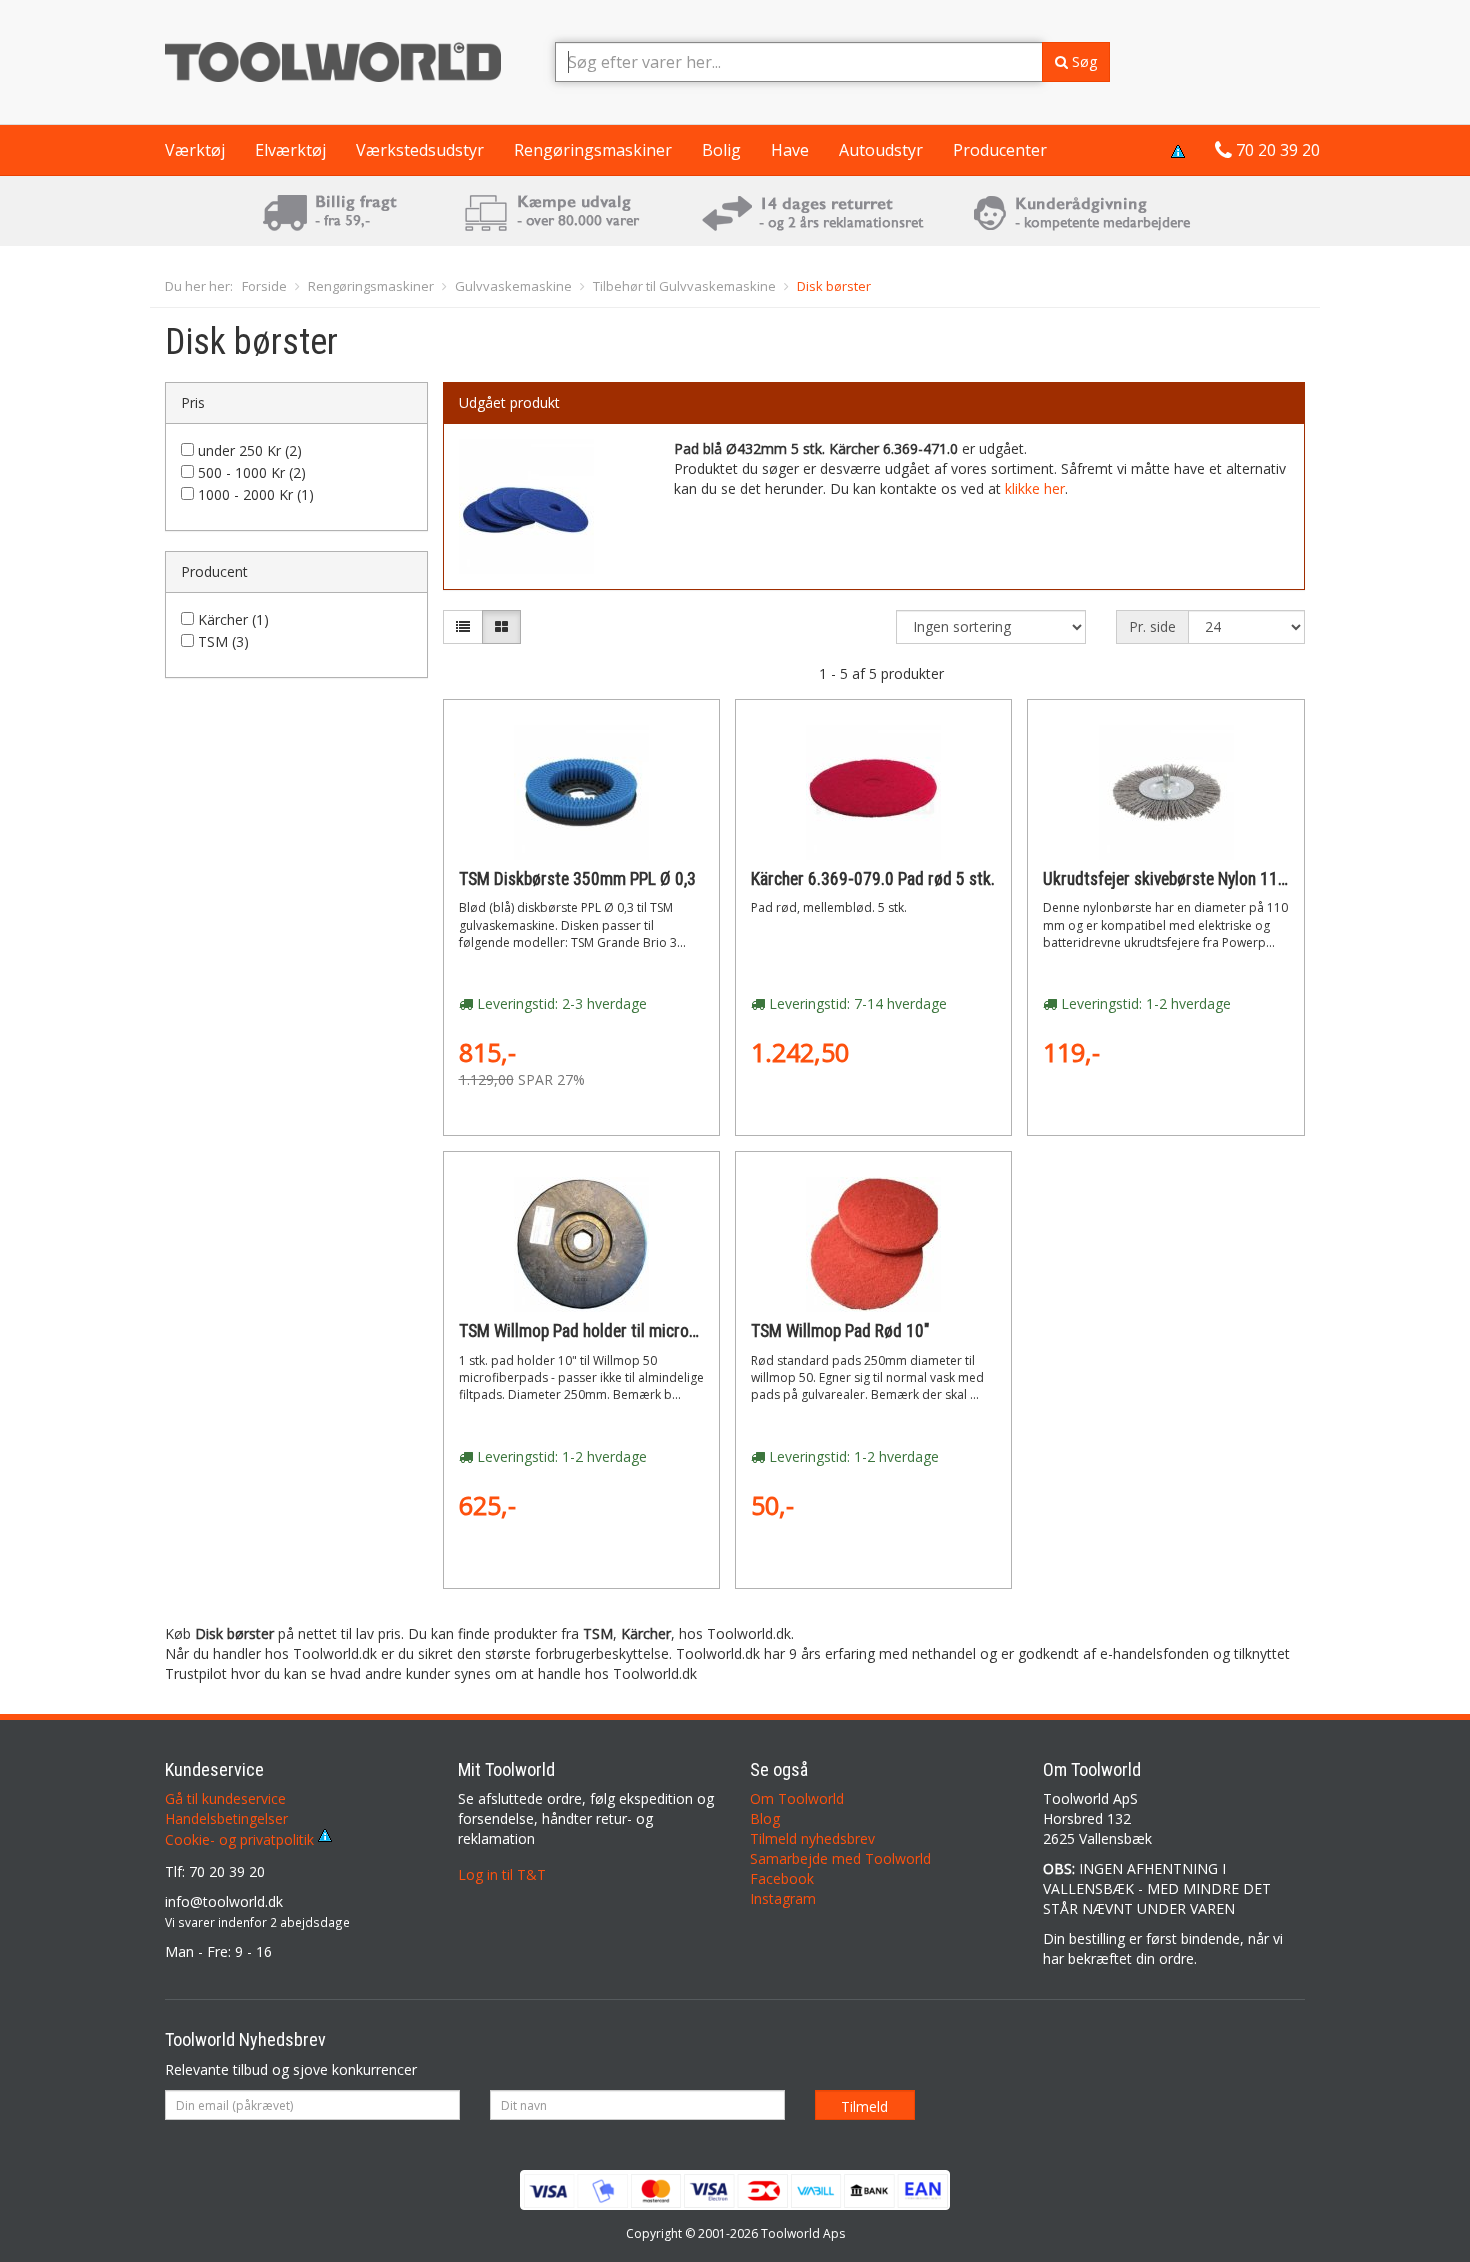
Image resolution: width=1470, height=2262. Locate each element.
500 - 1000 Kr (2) (252, 472)
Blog (765, 1818)
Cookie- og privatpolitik (241, 1839)
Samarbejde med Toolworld (840, 1858)
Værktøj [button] (195, 150)
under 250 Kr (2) (250, 450)
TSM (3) (223, 641)
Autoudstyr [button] (881, 150)
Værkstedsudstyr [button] (420, 150)
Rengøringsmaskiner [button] (593, 150)
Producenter (1000, 150)
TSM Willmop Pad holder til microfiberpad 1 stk (621, 1331)
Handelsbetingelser (226, 1818)
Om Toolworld (797, 1798)
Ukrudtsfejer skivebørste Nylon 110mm (1178, 879)
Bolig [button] (721, 150)
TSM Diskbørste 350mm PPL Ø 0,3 (577, 879)
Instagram (783, 1898)
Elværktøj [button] (290, 150)
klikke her (1035, 488)
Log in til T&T (502, 1874)
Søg (1082, 61)
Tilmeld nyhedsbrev (812, 1838)
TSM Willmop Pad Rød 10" (840, 1331)
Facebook (782, 1878)
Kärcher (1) (233, 619)
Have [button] (790, 150)
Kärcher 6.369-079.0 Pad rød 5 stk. (873, 879)
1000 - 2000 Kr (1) (256, 494)
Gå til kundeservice (225, 1798)
